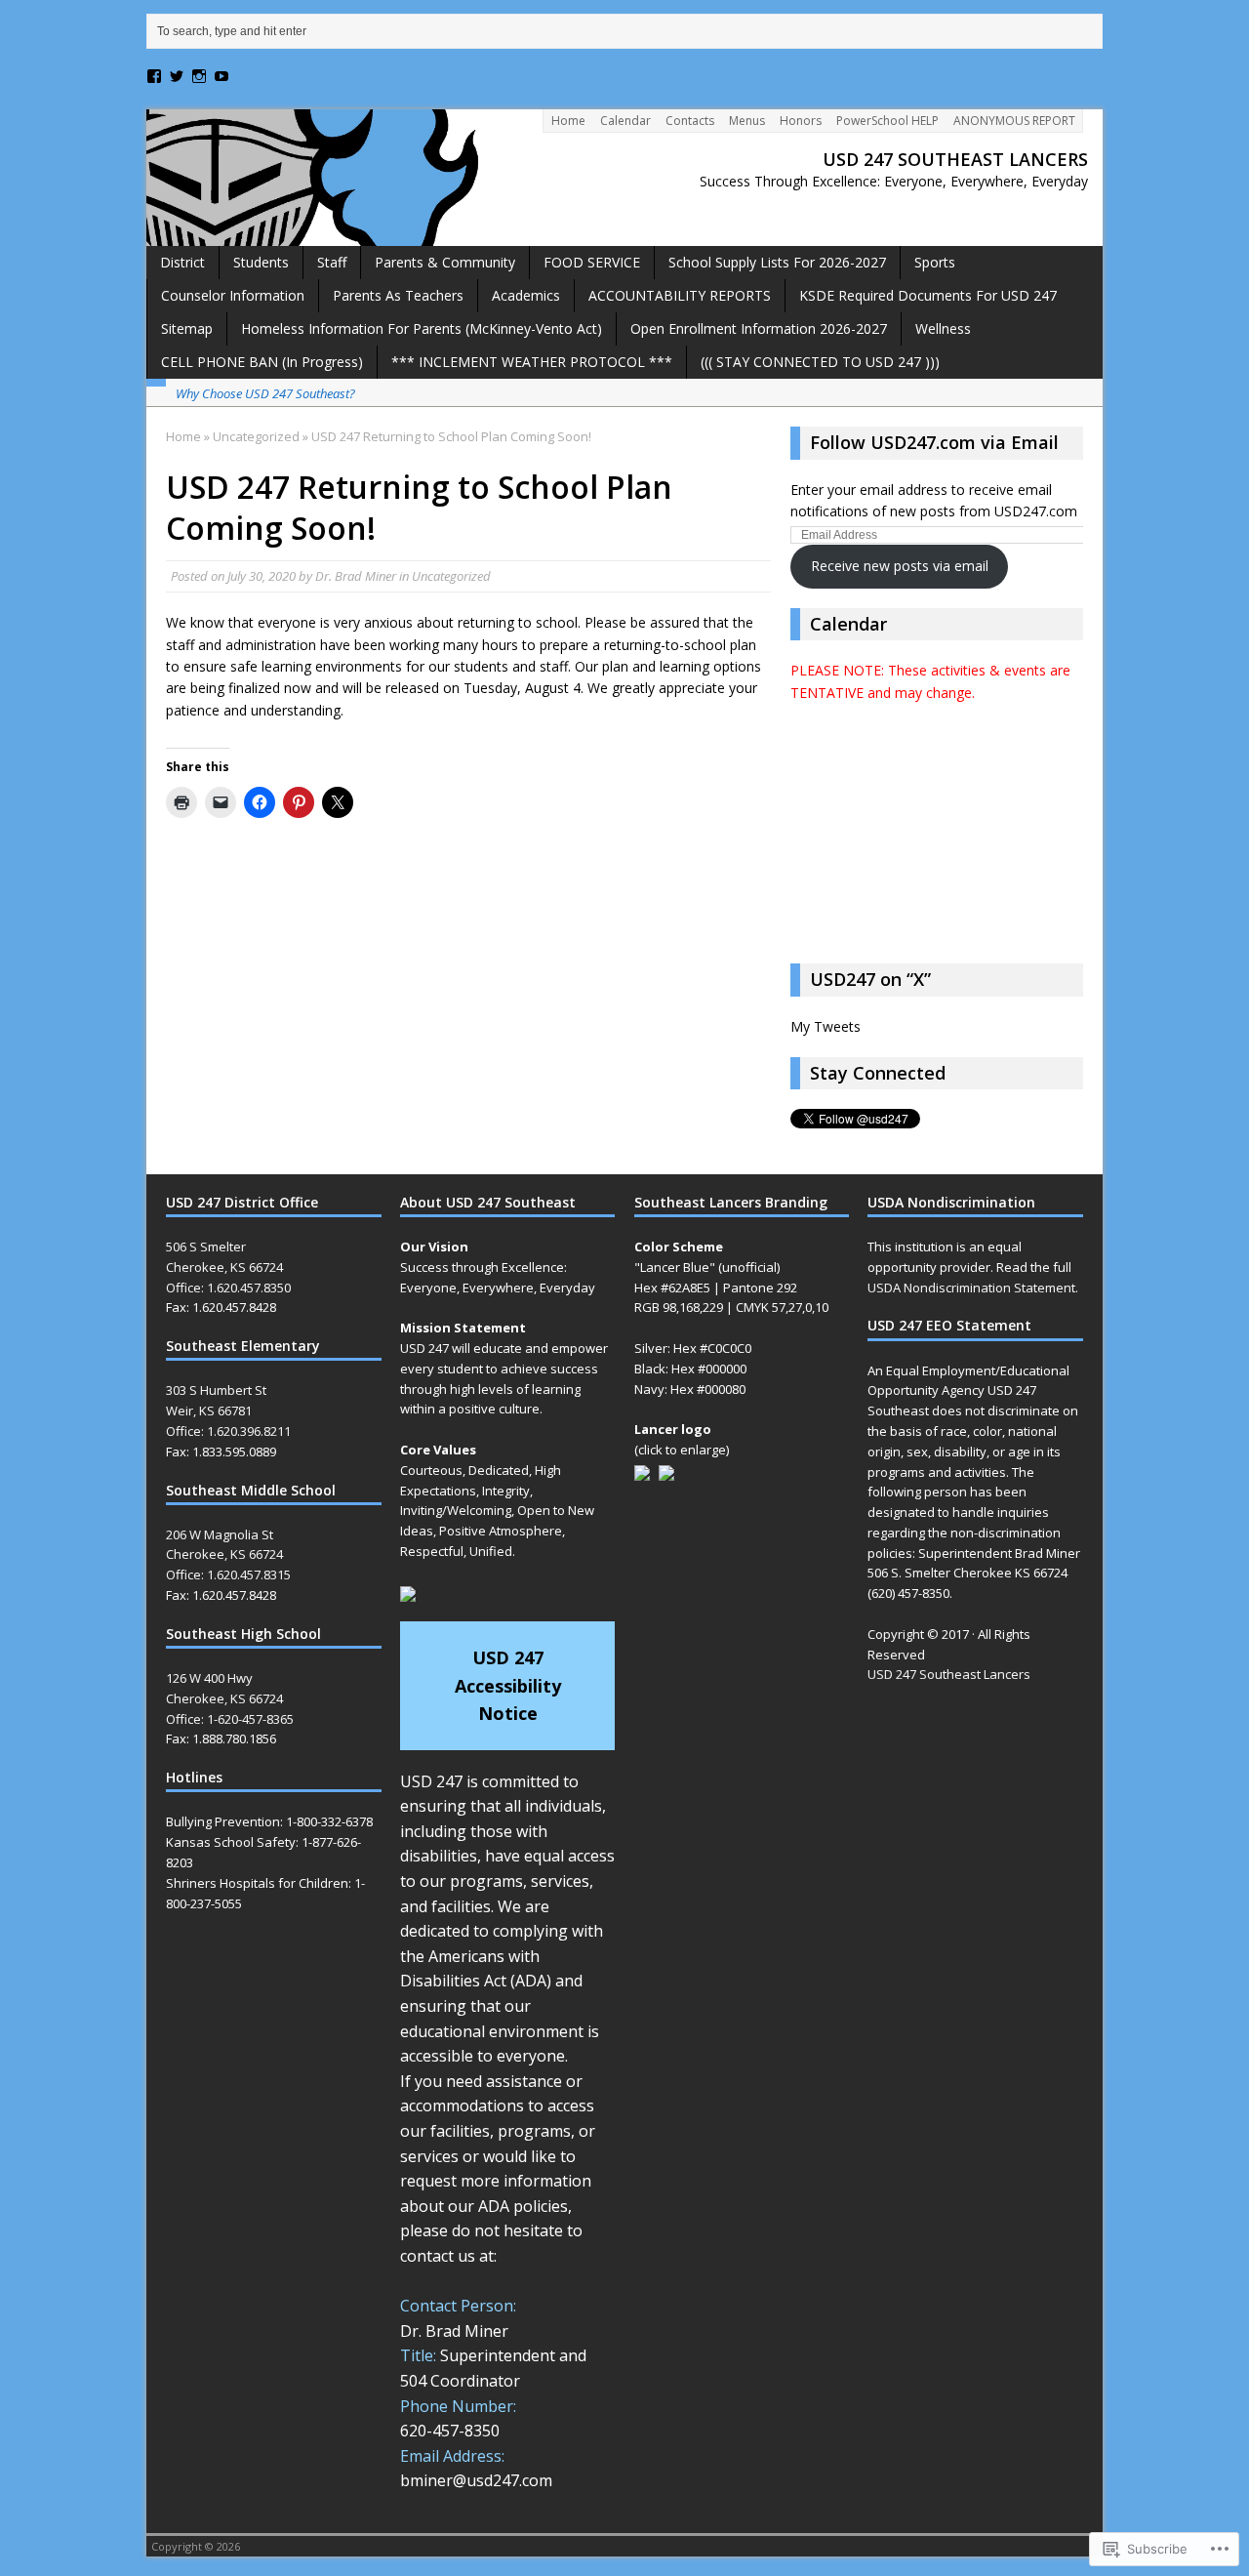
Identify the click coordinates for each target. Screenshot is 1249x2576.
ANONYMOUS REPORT (1014, 121)
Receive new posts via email (900, 566)
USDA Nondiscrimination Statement (971, 1288)
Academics (526, 295)
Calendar (625, 121)
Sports (935, 262)
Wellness (943, 328)
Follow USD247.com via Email (934, 442)
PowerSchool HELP (887, 121)
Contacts (690, 121)
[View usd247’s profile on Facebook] (154, 76)
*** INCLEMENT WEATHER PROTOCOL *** (532, 362)
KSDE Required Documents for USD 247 (928, 295)
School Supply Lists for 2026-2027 (777, 262)
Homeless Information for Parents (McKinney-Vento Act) (422, 328)
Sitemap (187, 328)
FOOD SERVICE (592, 262)
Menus (747, 121)
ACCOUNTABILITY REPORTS (680, 295)
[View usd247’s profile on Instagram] (199, 76)
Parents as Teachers (398, 295)
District (182, 262)
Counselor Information (233, 295)
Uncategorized (451, 576)
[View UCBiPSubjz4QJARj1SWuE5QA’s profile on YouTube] (222, 76)
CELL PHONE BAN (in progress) (262, 362)
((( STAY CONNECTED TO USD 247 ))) (820, 362)
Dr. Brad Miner (356, 576)
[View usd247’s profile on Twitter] (177, 76)
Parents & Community (445, 262)
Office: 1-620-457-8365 (230, 1719)
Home (568, 121)
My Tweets (826, 1026)
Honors (801, 121)
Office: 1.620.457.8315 (228, 1574)
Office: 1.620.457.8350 (228, 1288)
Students (261, 262)
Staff (332, 262)
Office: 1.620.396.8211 (228, 1431)
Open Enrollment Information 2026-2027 (759, 328)
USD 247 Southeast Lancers (949, 1674)
